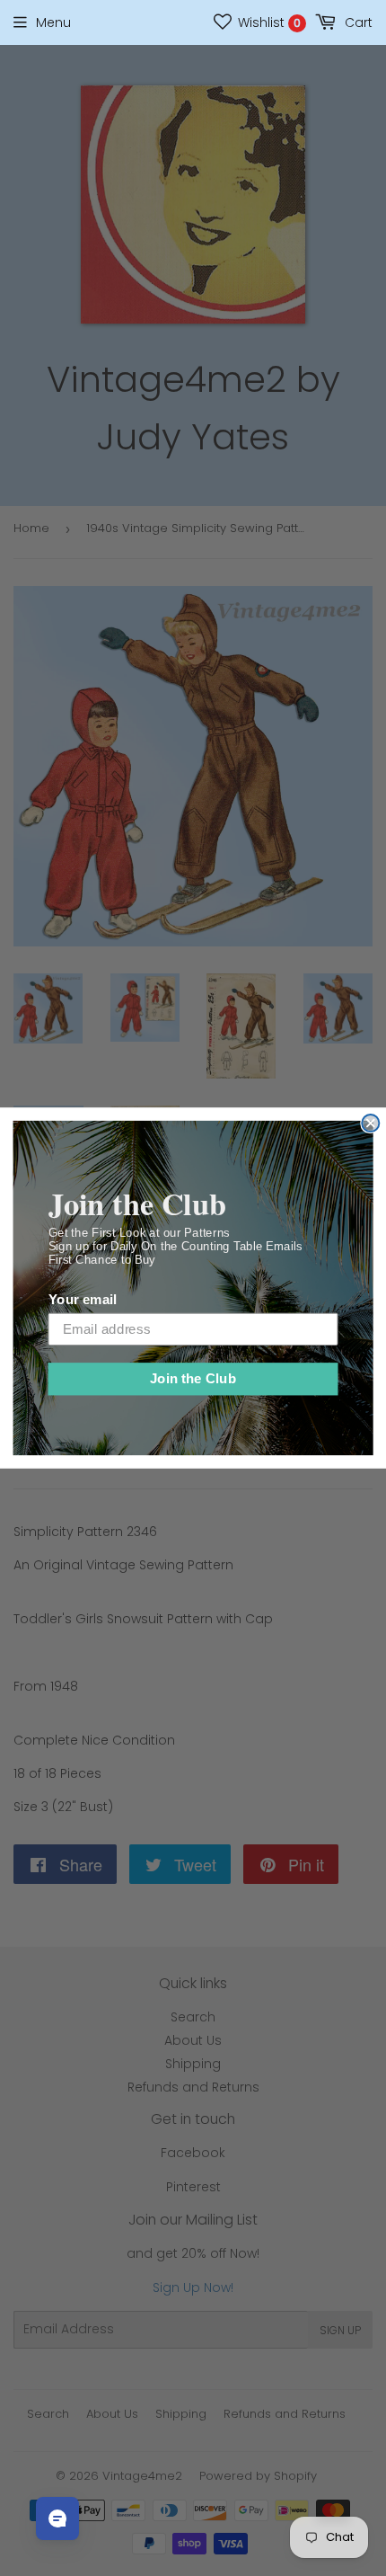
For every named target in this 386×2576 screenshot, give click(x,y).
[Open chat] (57, 2518)
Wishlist (268, 22)
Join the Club (193, 1379)
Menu (53, 22)
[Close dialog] (370, 1123)
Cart (357, 22)
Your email (83, 1300)
